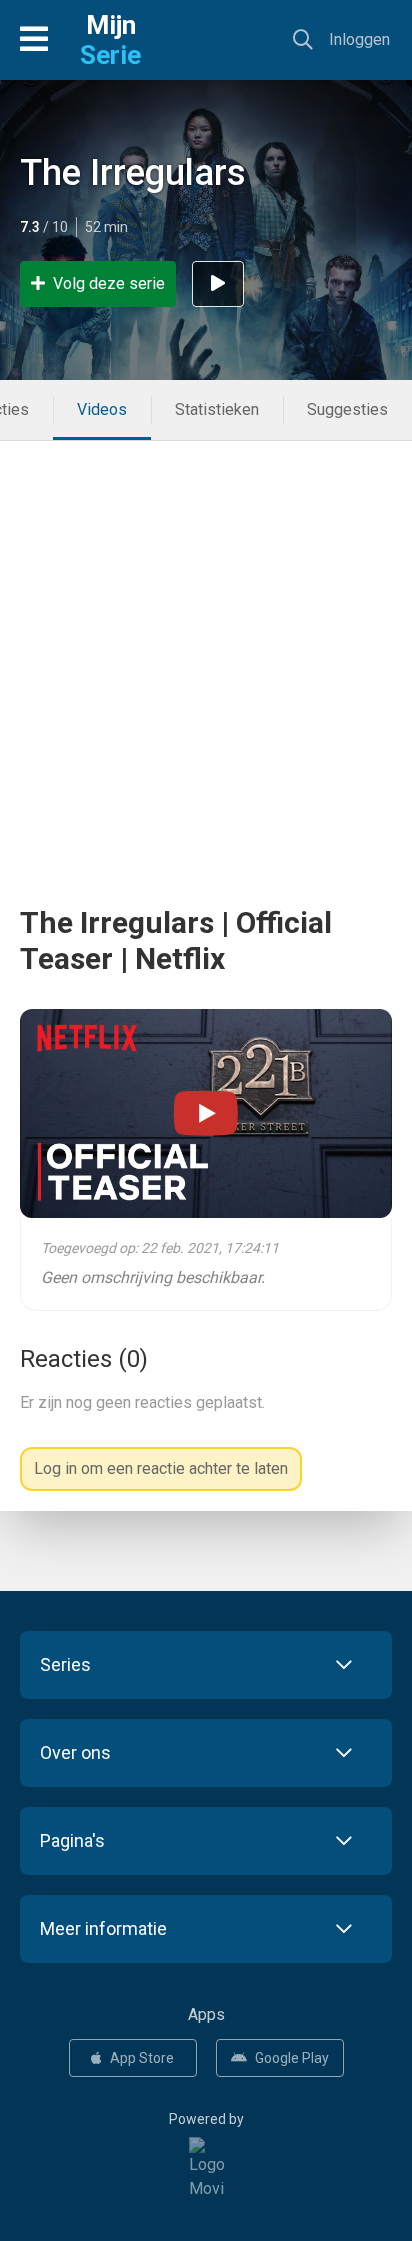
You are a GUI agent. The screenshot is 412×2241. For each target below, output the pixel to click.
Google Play (292, 2058)
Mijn (110, 40)
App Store (142, 2058)
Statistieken (217, 409)
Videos (102, 409)
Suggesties (347, 409)
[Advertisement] (206, 647)
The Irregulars (133, 173)
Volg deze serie (109, 283)
